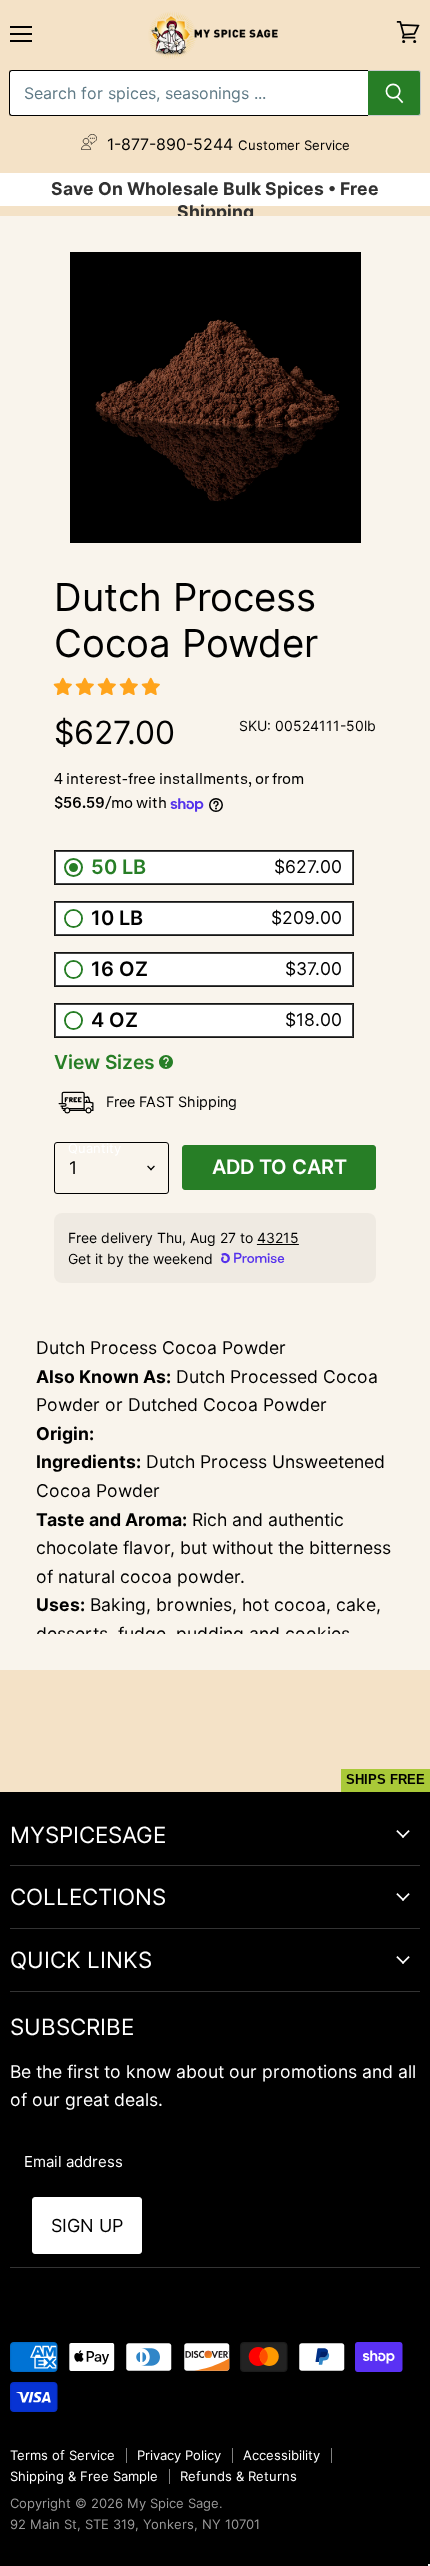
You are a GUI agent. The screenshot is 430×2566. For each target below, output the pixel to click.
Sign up (87, 2225)
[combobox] (188, 93)
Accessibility (281, 2455)
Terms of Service (62, 2455)
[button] (109, 686)
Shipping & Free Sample (84, 2476)
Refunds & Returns (238, 2476)
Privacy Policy (179, 2455)
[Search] (394, 93)
